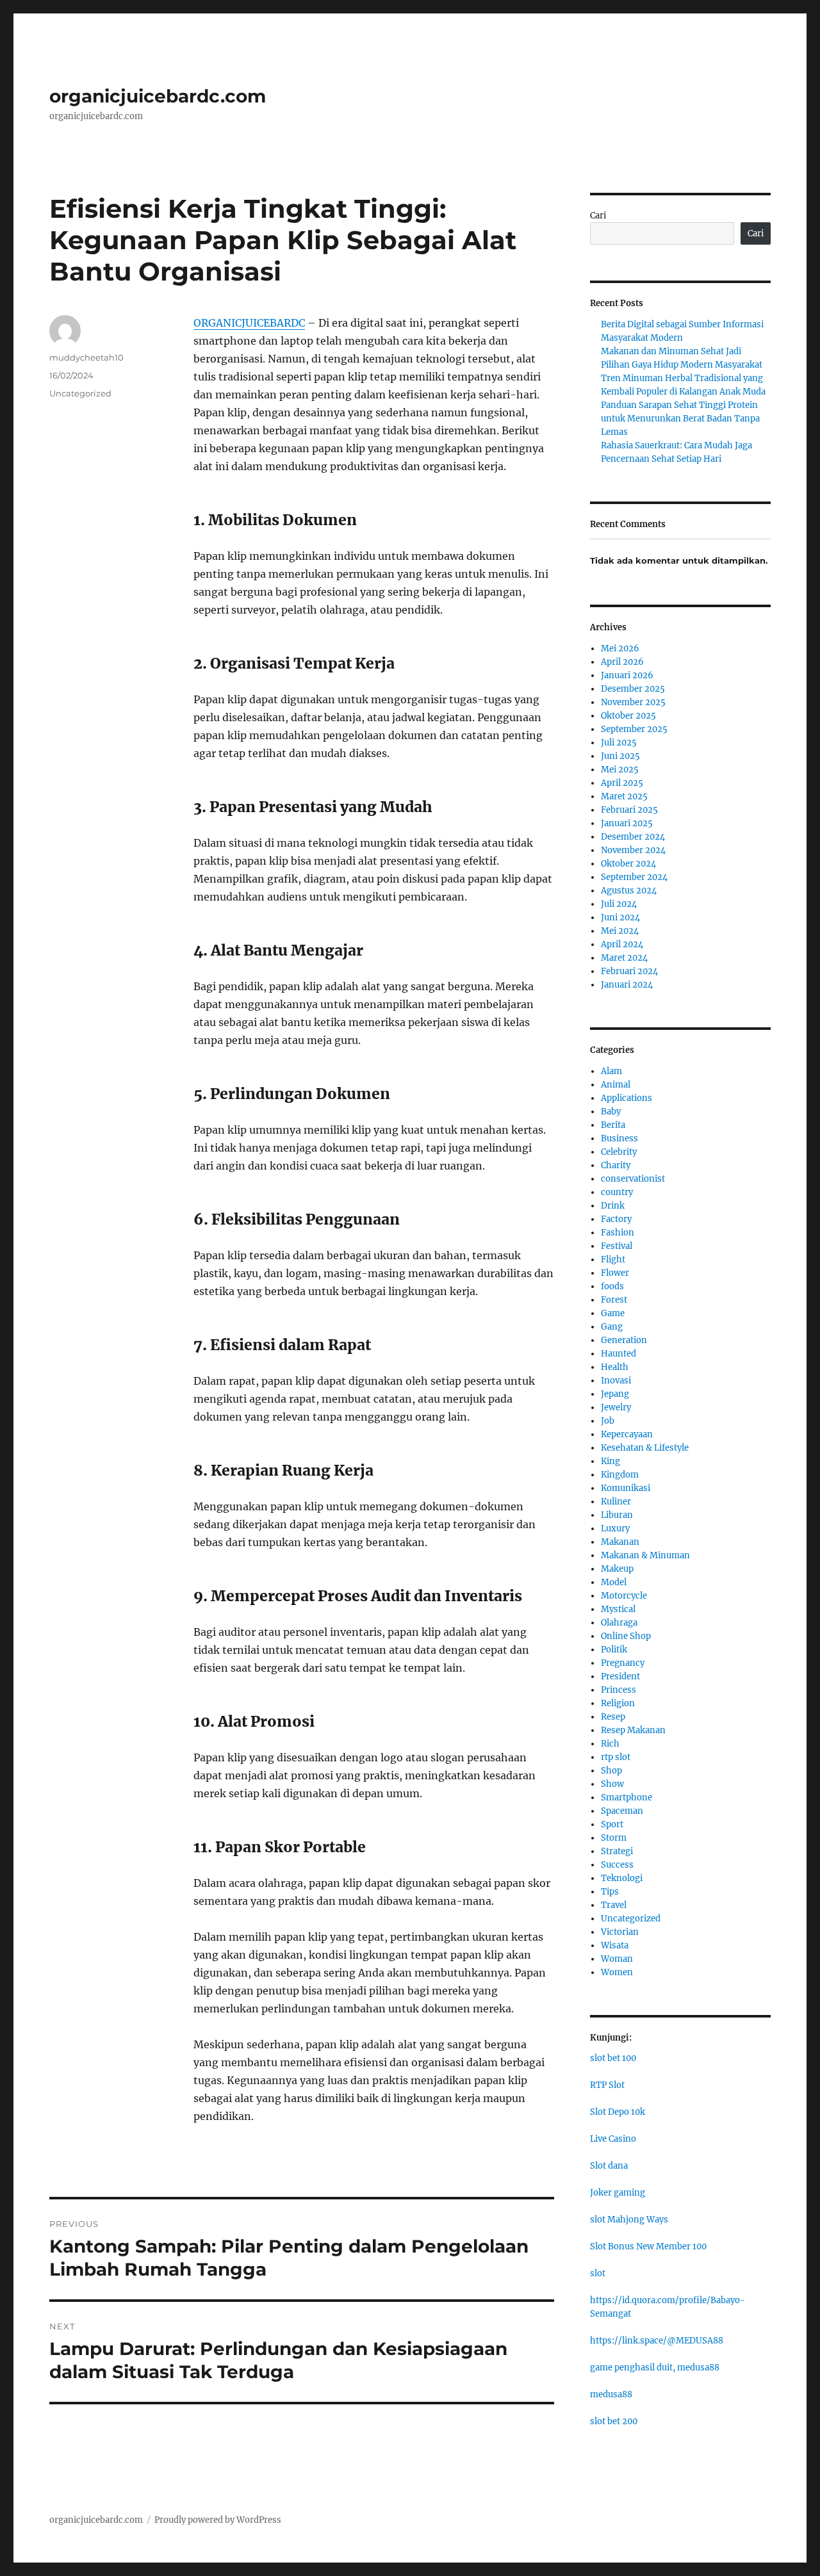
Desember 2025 (633, 689)
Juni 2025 (620, 756)
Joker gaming (618, 2193)
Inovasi (616, 1381)
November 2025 (633, 702)
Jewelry (616, 1407)
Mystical (618, 1609)
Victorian (620, 1932)
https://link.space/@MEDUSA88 (657, 2341)
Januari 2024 (627, 985)
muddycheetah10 (86, 357)
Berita (613, 1125)
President (620, 1676)
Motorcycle (624, 1596)
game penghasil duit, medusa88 (655, 2368)
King (611, 1461)
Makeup (617, 1569)
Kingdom (620, 1475)
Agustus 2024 (629, 891)
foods (612, 1286)
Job (608, 1421)
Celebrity (619, 1152)
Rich (610, 1744)
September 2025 (634, 729)
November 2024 (633, 850)
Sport (612, 1824)
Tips (610, 1892)
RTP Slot (607, 2085)
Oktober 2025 (628, 716)
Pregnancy (623, 1663)
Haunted (619, 1354)
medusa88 (611, 2394)
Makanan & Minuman (645, 1555)
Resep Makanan (633, 1730)
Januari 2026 (627, 675)
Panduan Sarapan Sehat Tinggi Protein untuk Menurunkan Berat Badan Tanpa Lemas (680, 419)
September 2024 (634, 877)
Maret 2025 (624, 796)
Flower (615, 1273)
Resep (613, 1717)
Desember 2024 (633, 837)
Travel (614, 1905)
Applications (627, 1098)
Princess (619, 1690)
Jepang (615, 1394)
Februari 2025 (629, 810)
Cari (598, 216)
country (617, 1192)
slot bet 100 (613, 2058)
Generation (624, 1340)
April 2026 (622, 662)
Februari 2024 (629, 971)
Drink (613, 1206)
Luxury (615, 1528)
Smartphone (627, 1797)
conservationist (633, 1179)
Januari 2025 (627, 823)
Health (615, 1367)
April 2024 (622, 944)
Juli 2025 (619, 743)
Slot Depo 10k (618, 2112)
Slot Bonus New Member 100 (648, 2246)
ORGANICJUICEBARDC (249, 323)
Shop (611, 1771)
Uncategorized (80, 393)
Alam (611, 1071)
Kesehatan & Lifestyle (645, 1448)
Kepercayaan (627, 1434)
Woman (617, 1959)
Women (617, 1972)
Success (617, 1865)
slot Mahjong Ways (629, 2220)
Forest (614, 1300)
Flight (613, 1259)
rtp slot (616, 1757)
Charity (616, 1165)
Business (619, 1138)
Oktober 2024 (628, 864)
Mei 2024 (620, 931)
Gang (612, 1327)
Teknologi (622, 1878)
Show (612, 1784)
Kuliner (616, 1502)
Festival (617, 1246)
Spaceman (622, 1811)
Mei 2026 (620, 648)
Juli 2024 (619, 904)
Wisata (615, 1945)
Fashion (618, 1233)
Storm (614, 1838)
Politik (614, 1650)
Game (613, 1313)
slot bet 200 (614, 2421)
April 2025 (622, 783)
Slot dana (609, 2166)
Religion (618, 1703)
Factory (616, 1219)
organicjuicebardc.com (158, 96)
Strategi (617, 1851)
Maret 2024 (624, 958)
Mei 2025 (620, 770)
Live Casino (613, 2139)
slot (598, 2273)
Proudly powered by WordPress (218, 2520)
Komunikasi (626, 1488)
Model (614, 1582)
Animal (616, 1085)
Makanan (620, 1542)
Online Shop (626, 1636)
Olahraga (619, 1623)
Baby (611, 1112)
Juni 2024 (620, 917)
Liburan (617, 1515)
